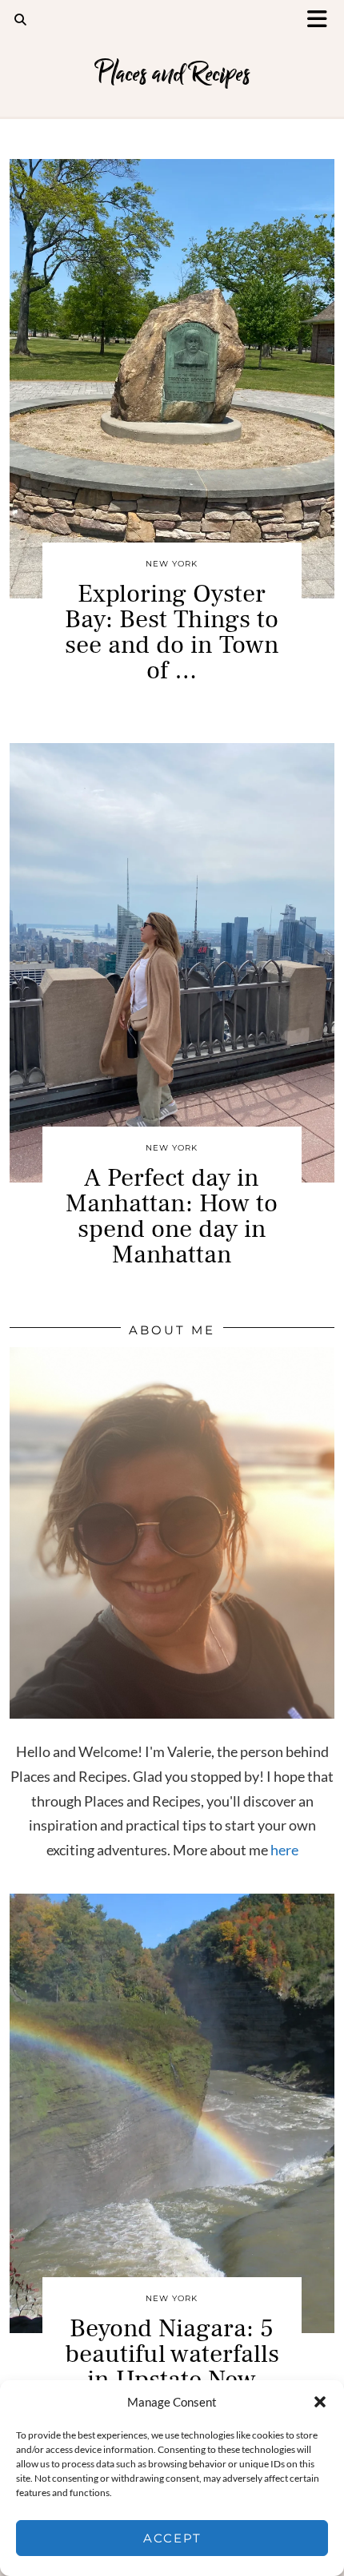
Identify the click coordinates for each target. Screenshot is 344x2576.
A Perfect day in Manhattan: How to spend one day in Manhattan (172, 1216)
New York (172, 564)
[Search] (21, 20)
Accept (172, 2538)
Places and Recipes (172, 74)
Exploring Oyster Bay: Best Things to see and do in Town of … (172, 632)
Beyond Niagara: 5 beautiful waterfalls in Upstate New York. (172, 2367)
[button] (322, 20)
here (284, 1850)
